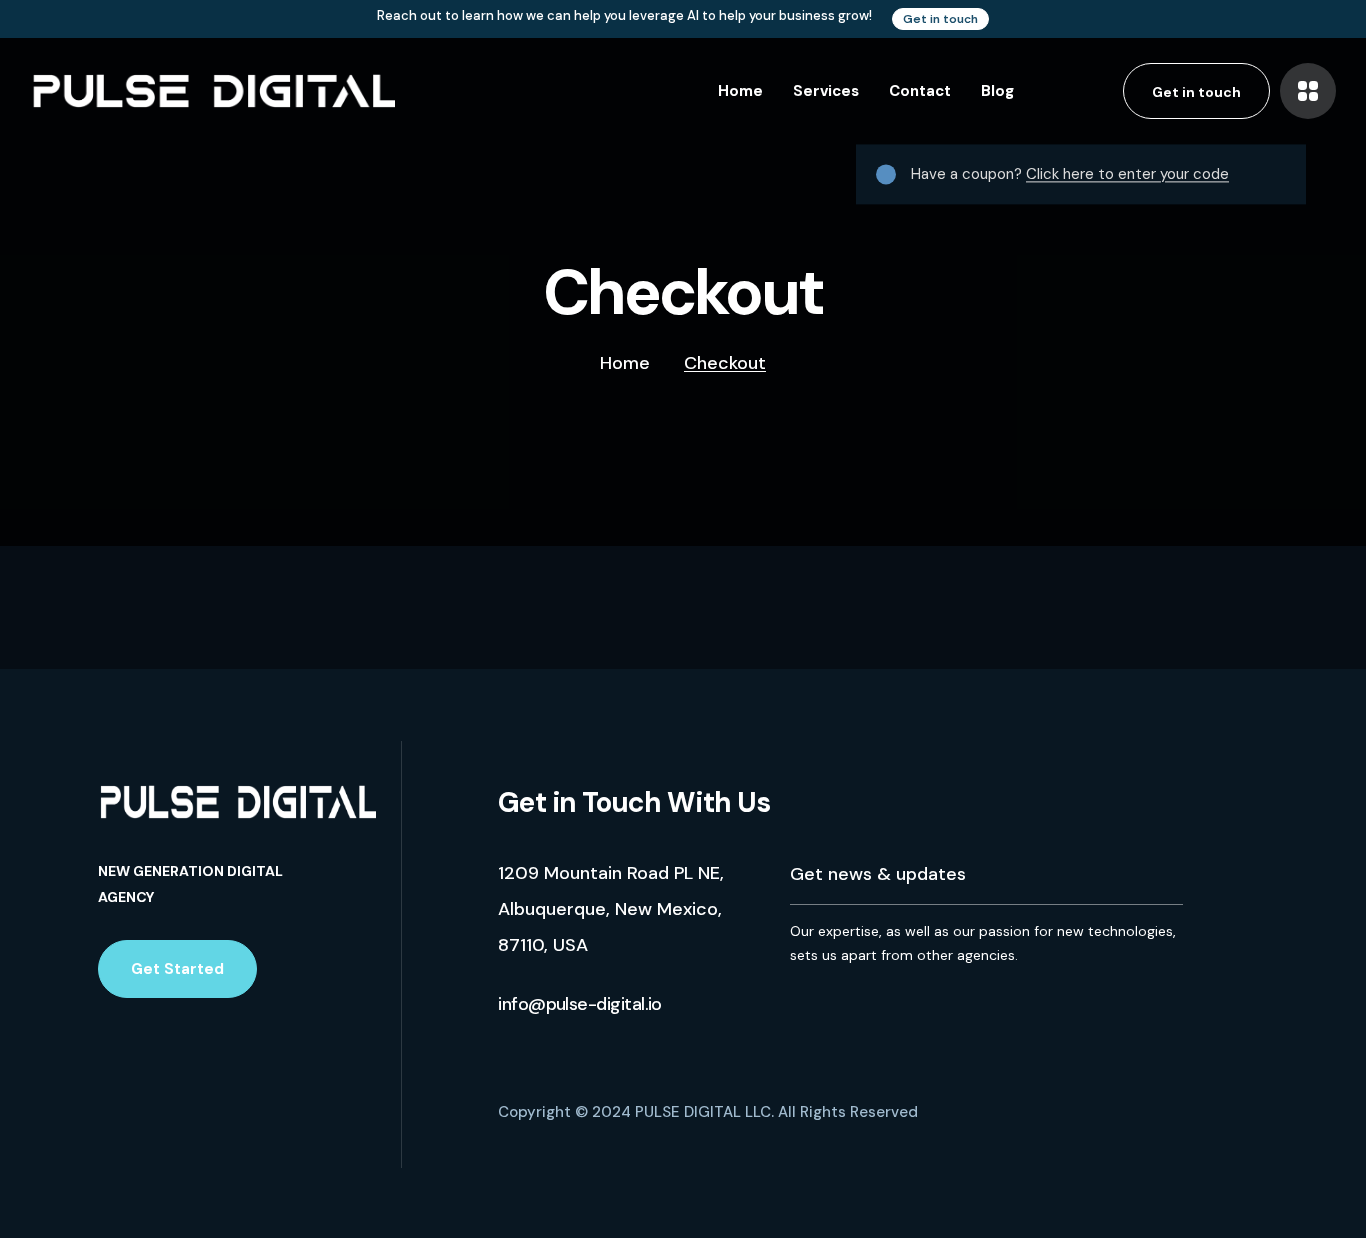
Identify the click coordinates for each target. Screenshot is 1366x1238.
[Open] (1308, 91)
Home (625, 363)
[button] (940, 19)
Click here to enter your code (1127, 174)
